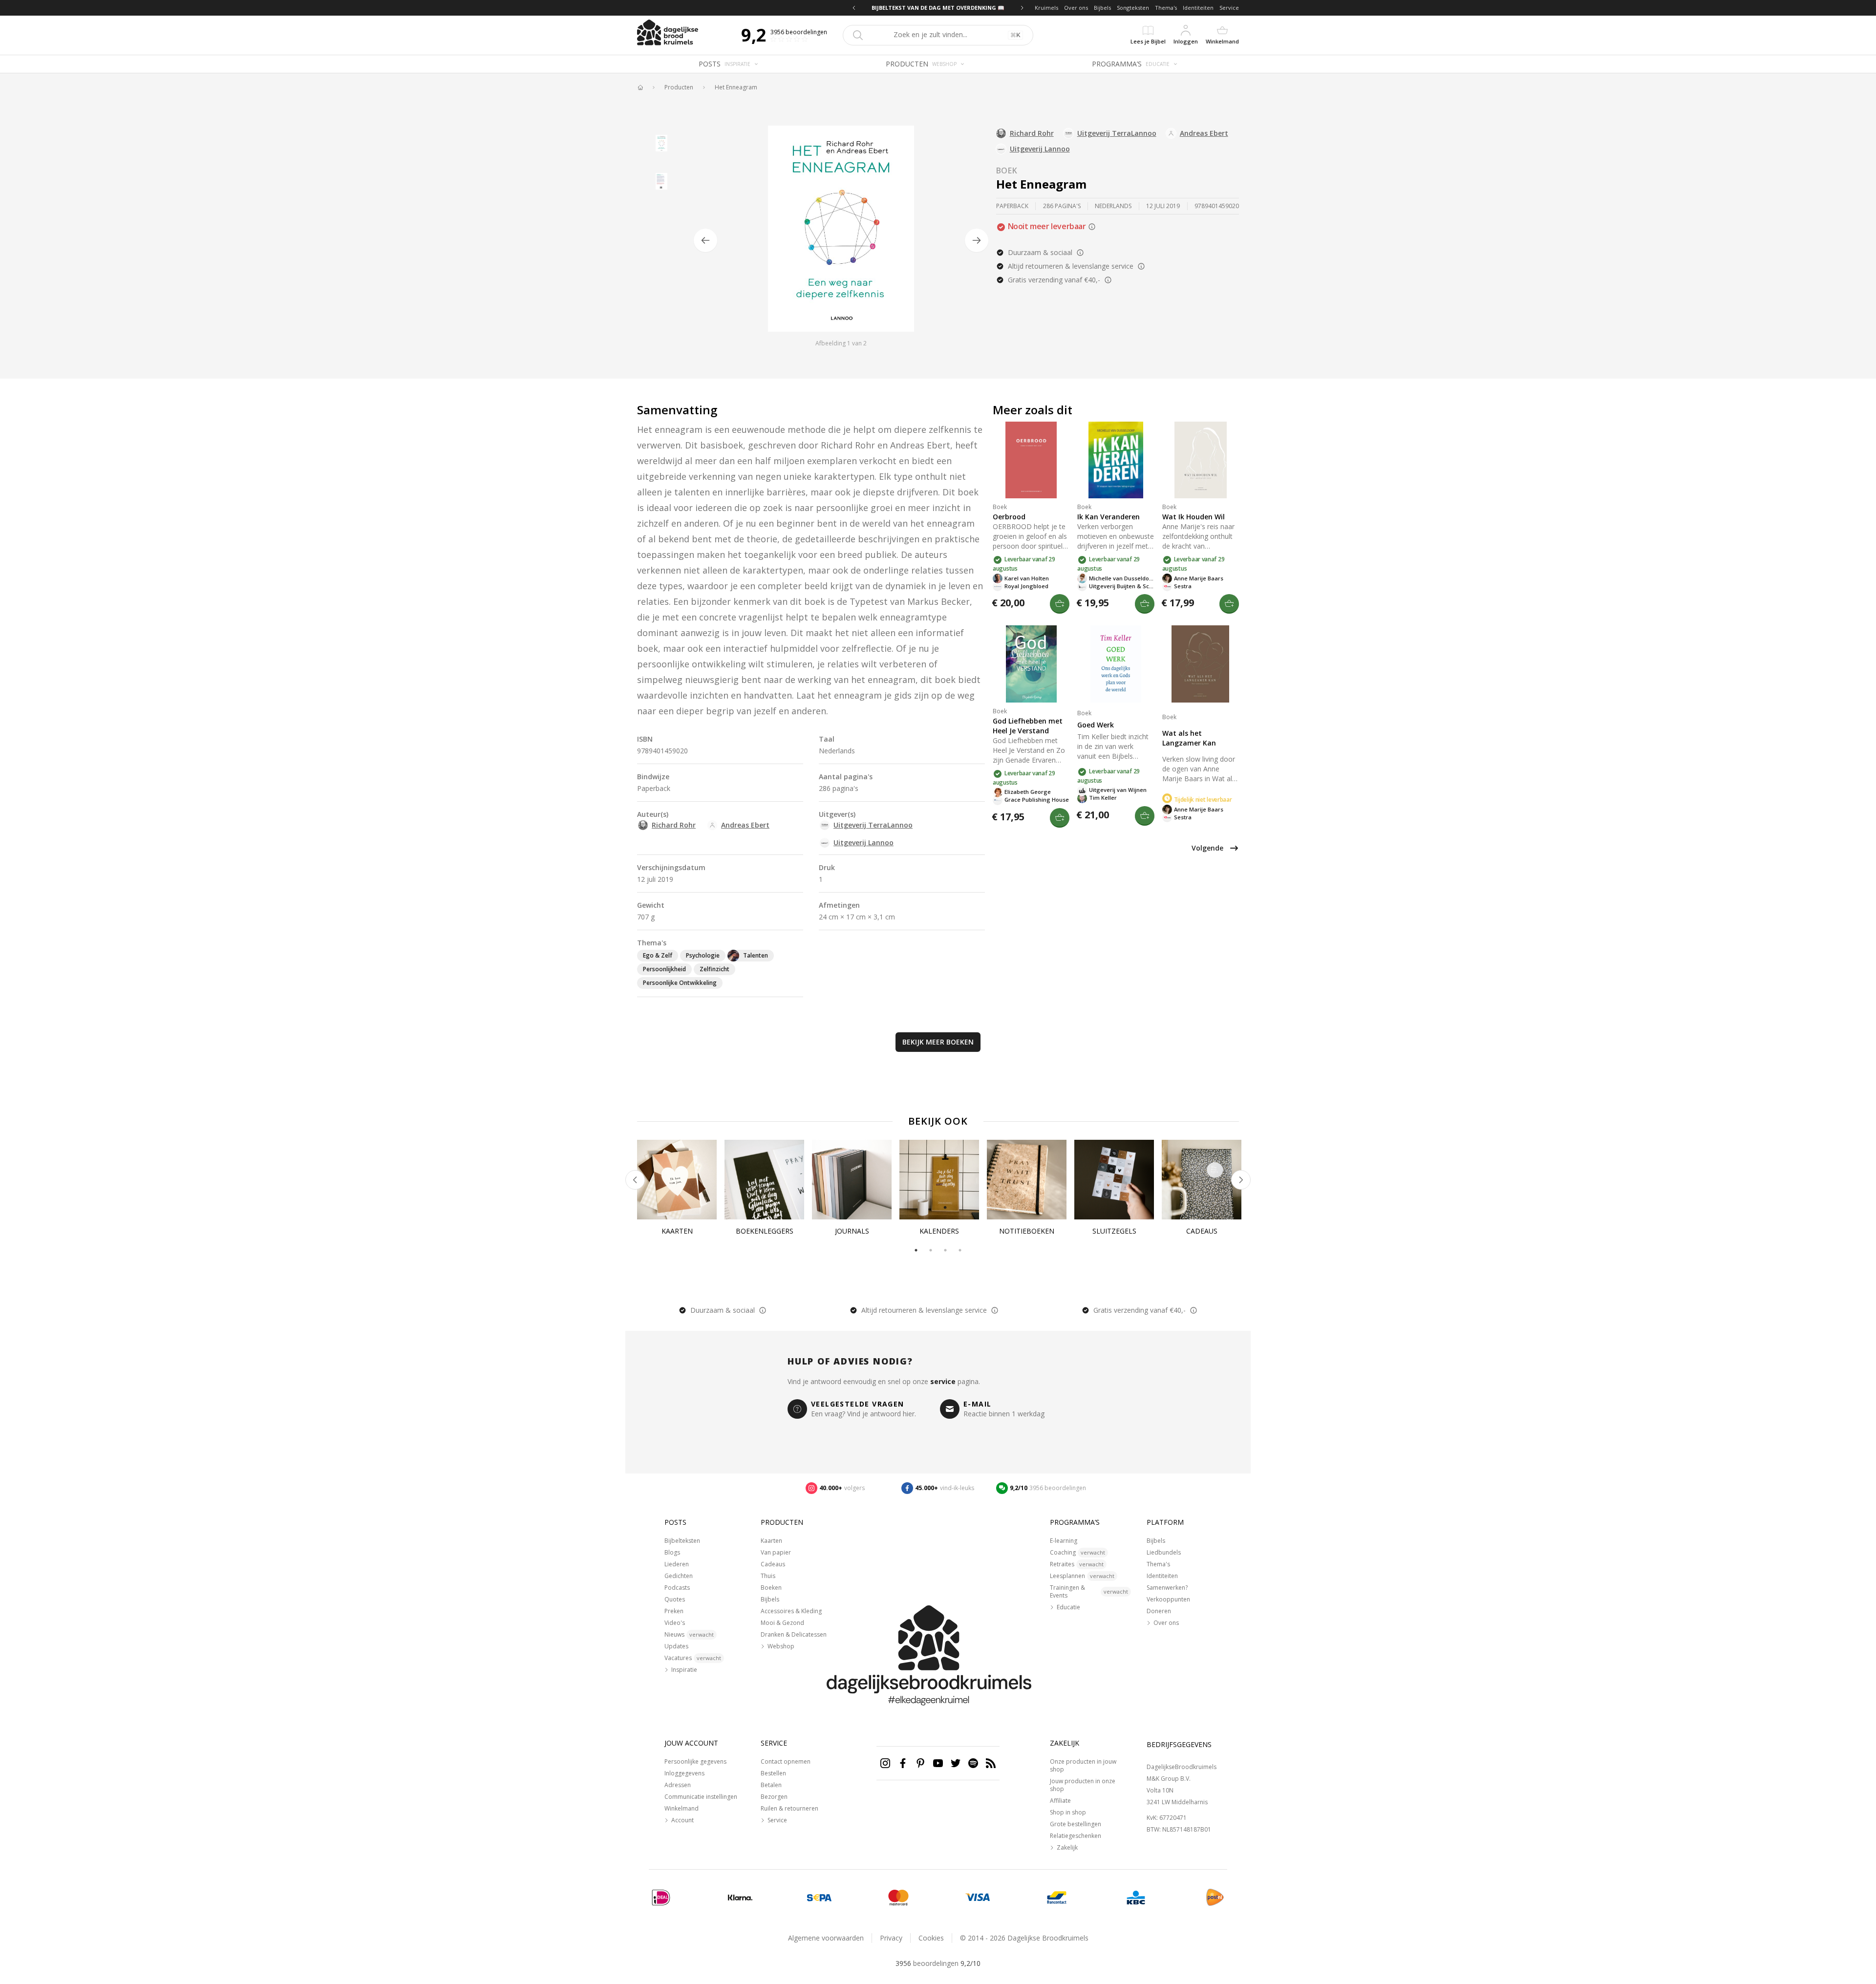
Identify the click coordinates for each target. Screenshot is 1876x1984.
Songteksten (1133, 8)
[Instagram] (885, 1763)
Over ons (1076, 8)
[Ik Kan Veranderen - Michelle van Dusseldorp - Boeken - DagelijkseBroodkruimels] (1116, 460)
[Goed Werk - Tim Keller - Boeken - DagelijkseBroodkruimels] (1116, 664)
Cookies (931, 1938)
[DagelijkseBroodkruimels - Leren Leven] (640, 87)
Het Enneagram (736, 87)
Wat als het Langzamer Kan (1189, 738)
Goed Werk (1096, 725)
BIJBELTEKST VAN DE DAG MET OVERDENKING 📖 (938, 8)
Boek (1007, 171)
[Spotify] (973, 1763)
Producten (679, 87)
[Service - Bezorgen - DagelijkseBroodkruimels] (1215, 1898)
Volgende (1207, 848)
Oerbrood (1009, 517)
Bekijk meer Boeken (938, 1042)
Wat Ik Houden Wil (1194, 517)
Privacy (891, 1938)
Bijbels (1102, 8)
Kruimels (1046, 8)
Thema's (1166, 8)
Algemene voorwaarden (826, 1938)
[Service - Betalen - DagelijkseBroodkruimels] (661, 1898)
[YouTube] (938, 1763)
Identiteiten (1198, 8)
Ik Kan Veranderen (1109, 517)
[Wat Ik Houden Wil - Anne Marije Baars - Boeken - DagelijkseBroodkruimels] (1201, 460)
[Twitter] (956, 1763)
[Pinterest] (920, 1763)
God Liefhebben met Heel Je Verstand (1028, 726)
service (943, 1381)
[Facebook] (903, 1763)
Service (1229, 8)
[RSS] (991, 1763)
